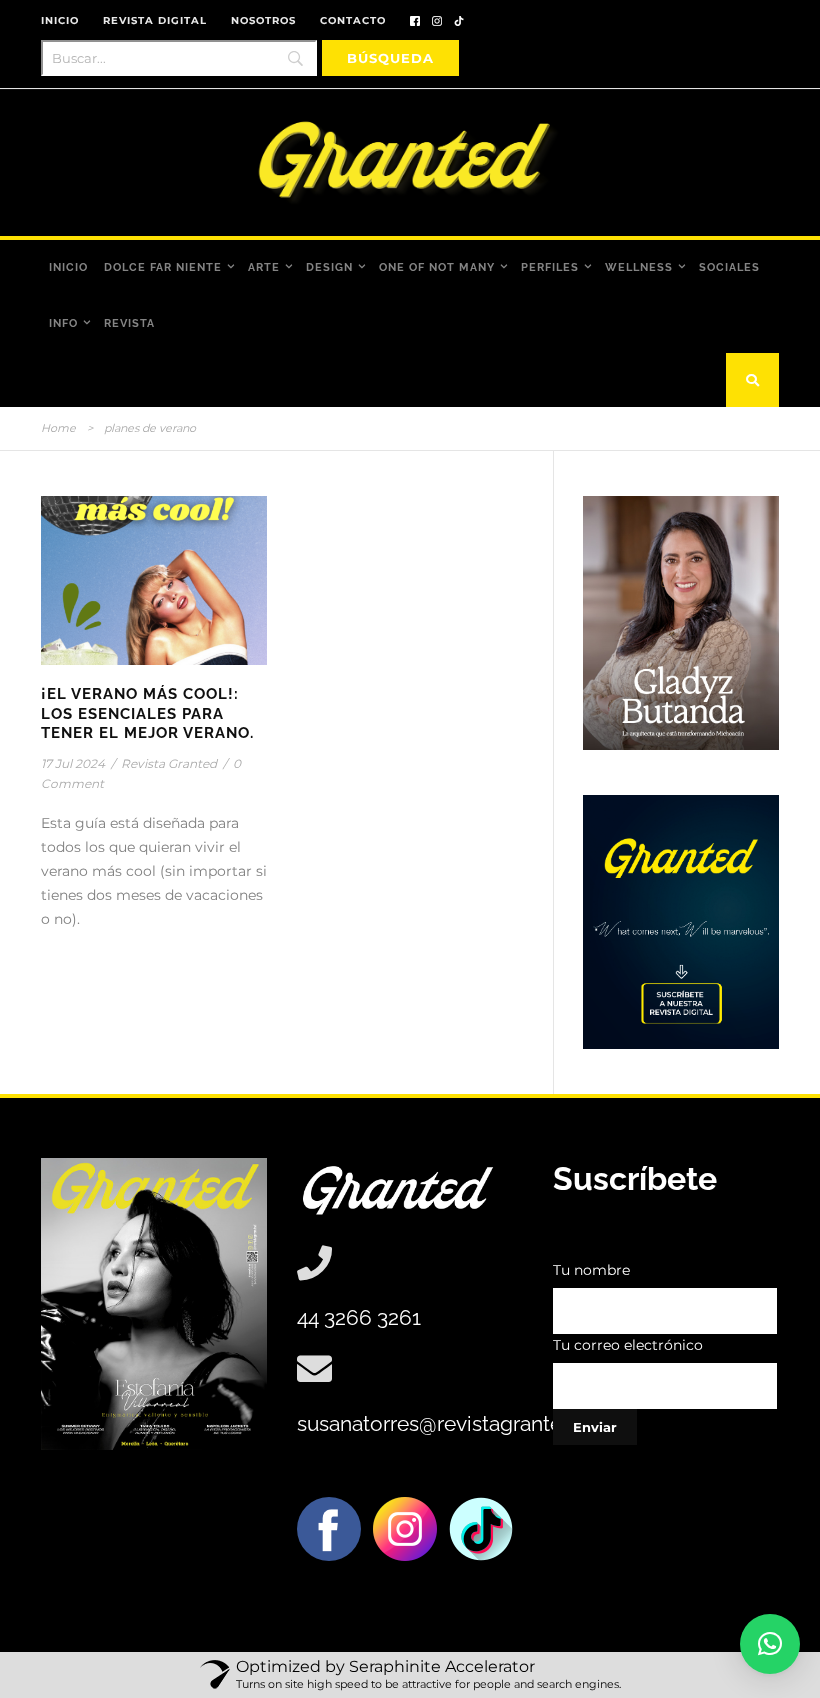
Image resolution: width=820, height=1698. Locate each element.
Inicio (68, 267)
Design (329, 267)
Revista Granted (169, 763)
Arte (264, 267)
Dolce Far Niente (163, 267)
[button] (770, 1644)
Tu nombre (591, 1270)
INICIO (60, 20)
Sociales (729, 267)
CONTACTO (353, 20)
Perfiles (550, 267)
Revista (129, 323)
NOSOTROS (263, 20)
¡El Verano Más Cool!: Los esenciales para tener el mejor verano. (147, 713)
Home (58, 428)
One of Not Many (437, 267)
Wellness (639, 267)
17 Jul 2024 (73, 763)
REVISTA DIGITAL (155, 20)
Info (63, 323)
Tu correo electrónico (628, 1345)
